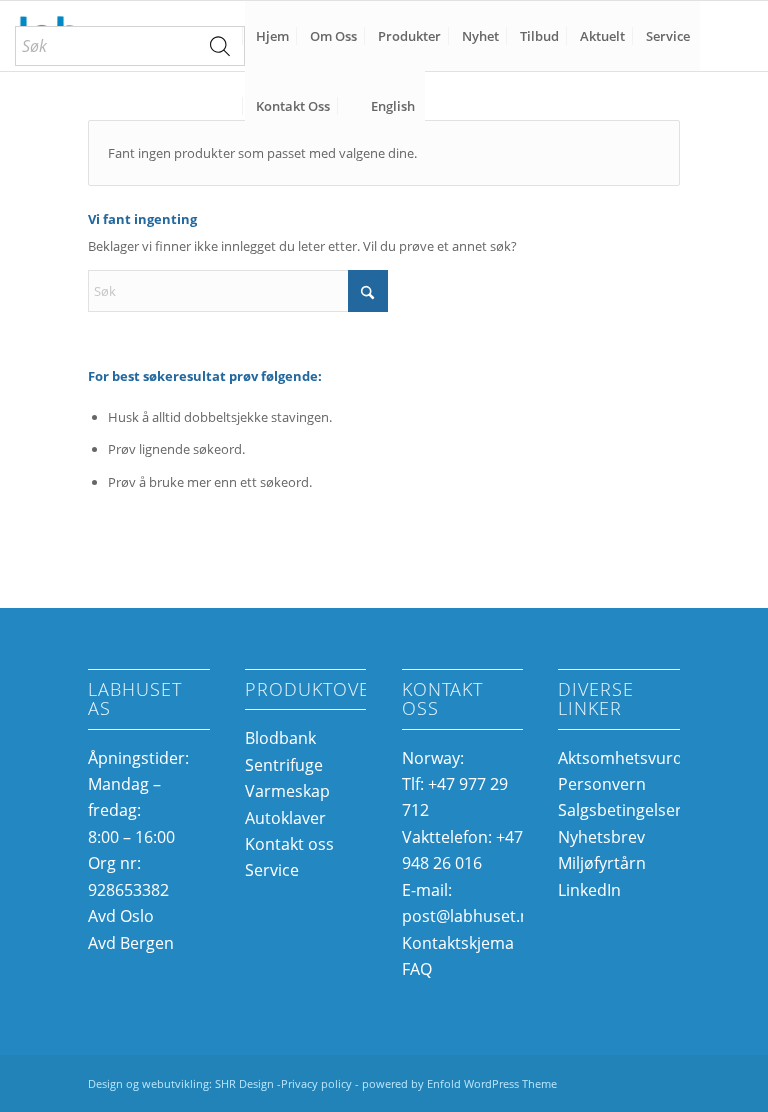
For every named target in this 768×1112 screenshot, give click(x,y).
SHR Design (246, 1083)
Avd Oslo (121, 916)
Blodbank (280, 738)
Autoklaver (285, 818)
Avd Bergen (131, 943)
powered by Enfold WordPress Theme (459, 1083)
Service (272, 870)
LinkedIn (589, 890)
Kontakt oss (289, 844)
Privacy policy (316, 1083)
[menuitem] (130, 46)
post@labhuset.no (471, 916)
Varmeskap (287, 791)
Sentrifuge (284, 765)
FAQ (417, 969)
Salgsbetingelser (620, 810)
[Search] (220, 46)
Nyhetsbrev (601, 837)
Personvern (602, 784)
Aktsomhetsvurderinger (648, 758)
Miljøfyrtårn (602, 863)
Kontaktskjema (458, 943)
